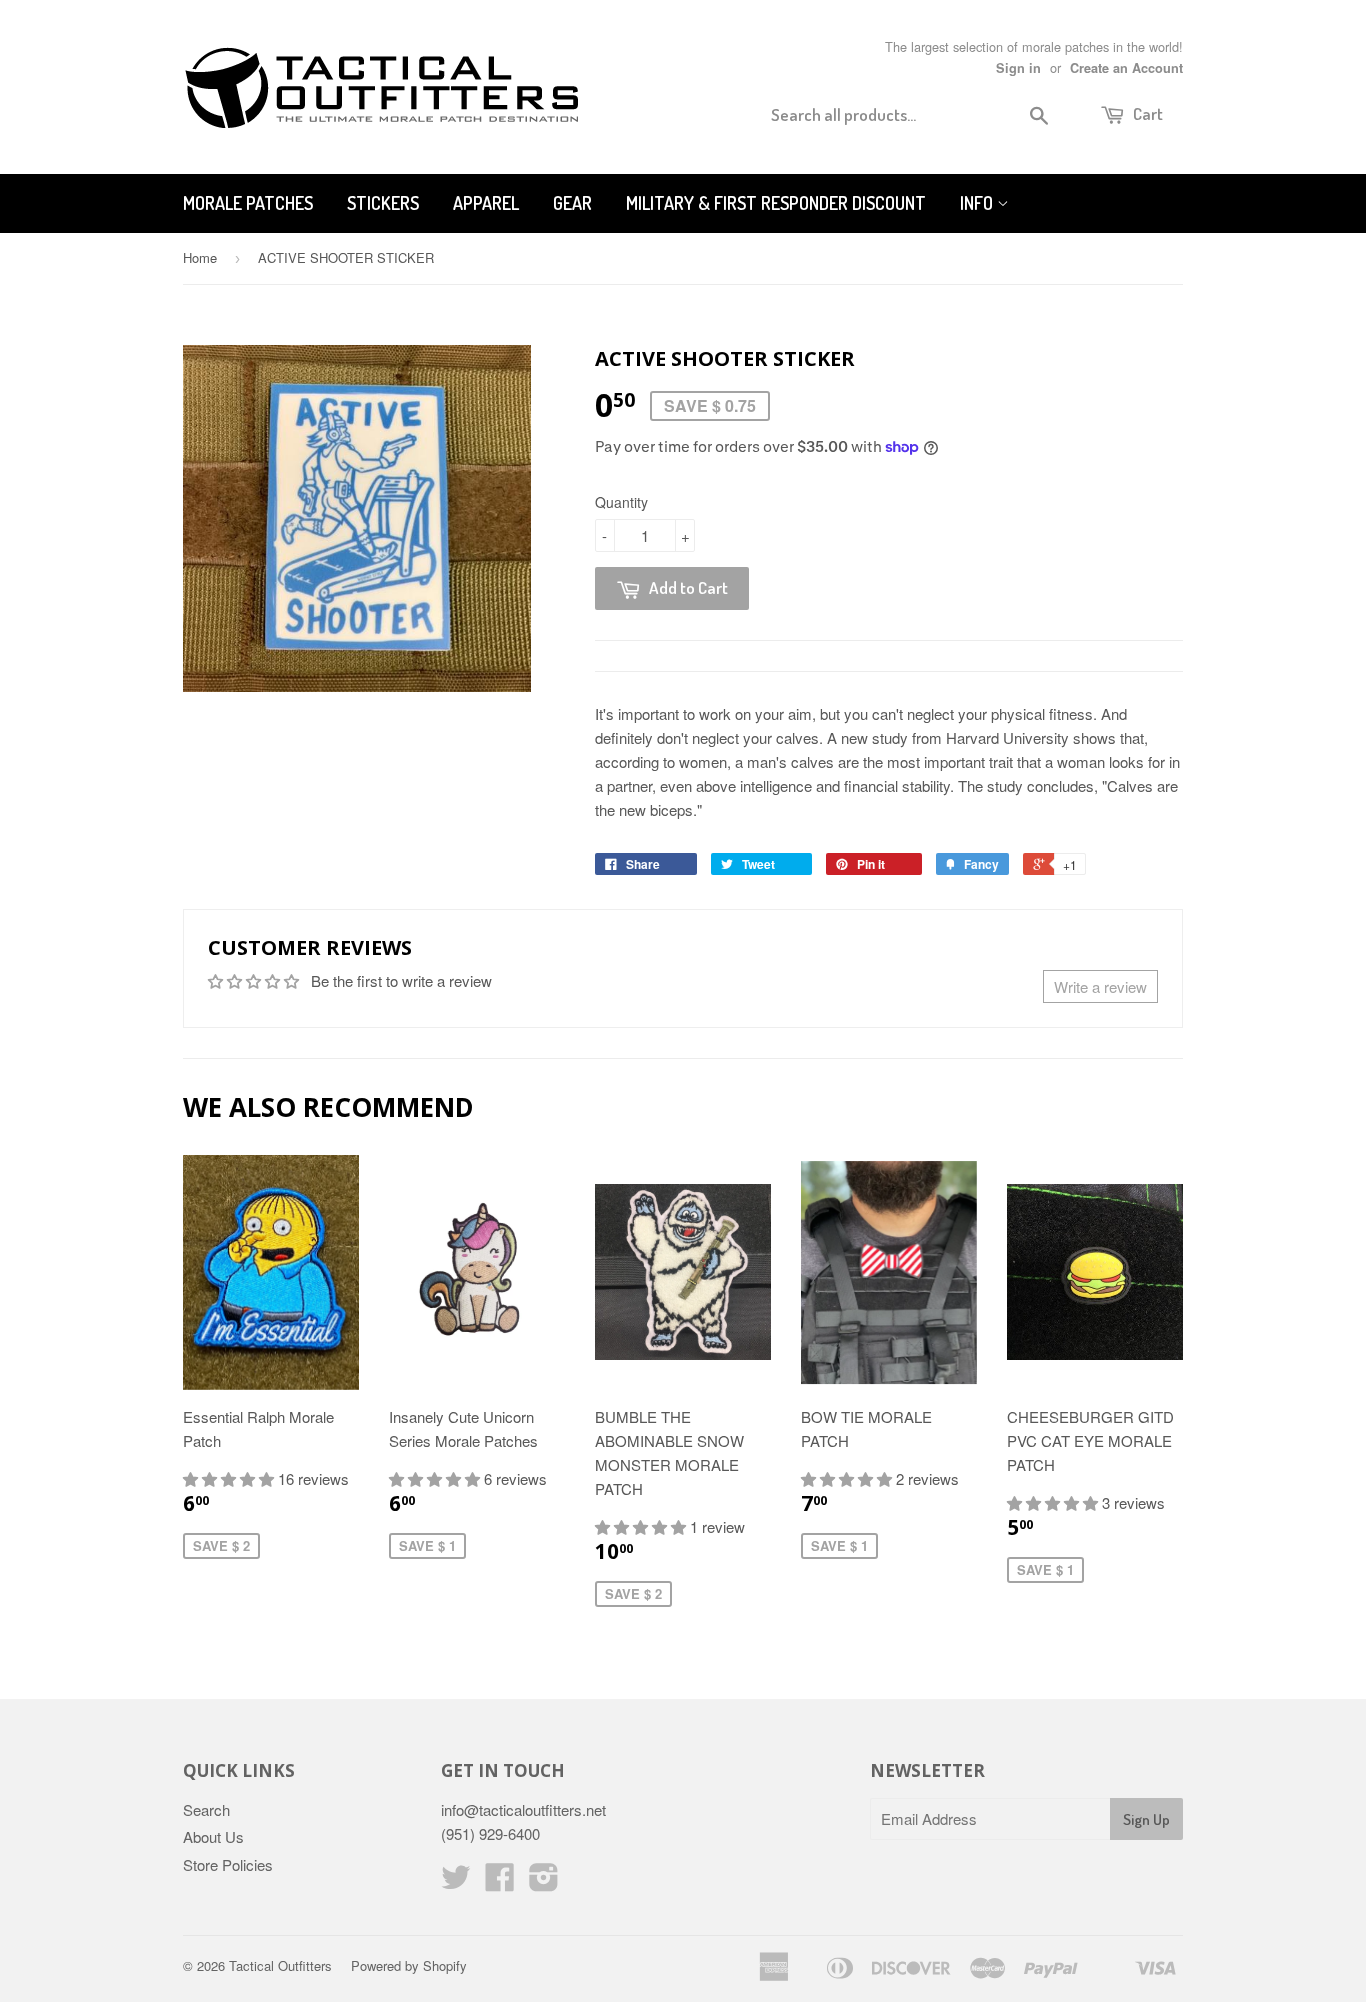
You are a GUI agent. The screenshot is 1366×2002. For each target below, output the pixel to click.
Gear (572, 203)
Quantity (621, 502)
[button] (230, 1478)
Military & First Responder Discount (776, 203)
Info (978, 203)
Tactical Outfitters (280, 1965)
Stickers (383, 203)
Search (206, 1809)
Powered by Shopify (409, 1965)
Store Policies (228, 1864)
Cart (1146, 113)
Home (200, 257)
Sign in (1018, 68)
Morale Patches (248, 203)
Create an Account (1126, 68)
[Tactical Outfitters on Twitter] (456, 1882)
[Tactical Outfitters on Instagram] (544, 1882)
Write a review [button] (1100, 986)
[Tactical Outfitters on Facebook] (500, 1882)
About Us (213, 1836)
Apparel (486, 203)
